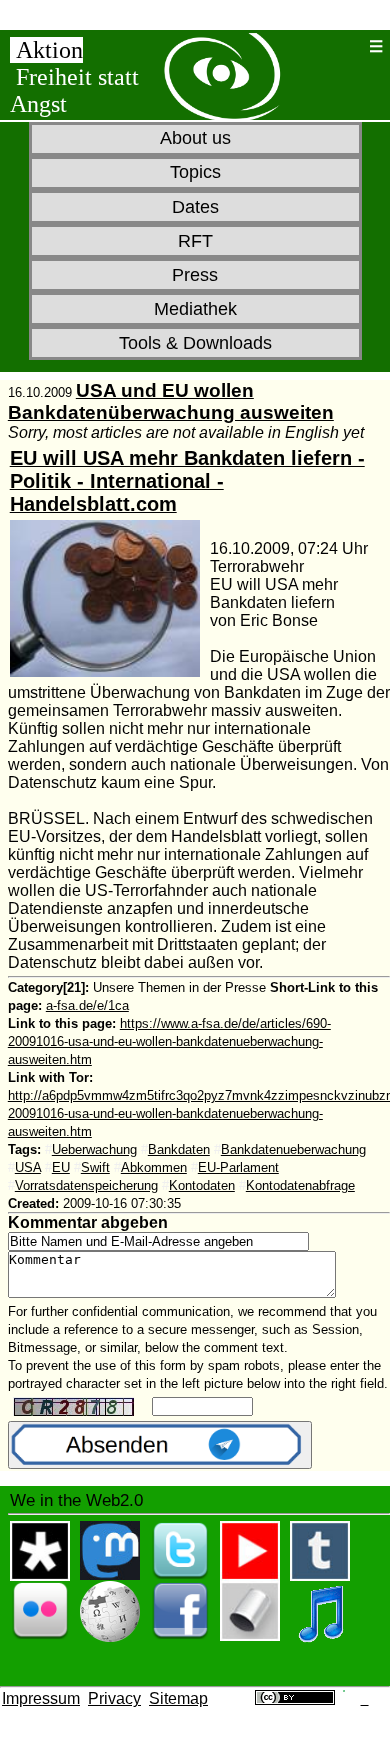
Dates (195, 207)
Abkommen (154, 1167)
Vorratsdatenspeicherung (86, 1185)
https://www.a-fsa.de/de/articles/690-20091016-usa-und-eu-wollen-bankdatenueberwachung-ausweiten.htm (169, 1041)
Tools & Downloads (195, 343)
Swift (95, 1167)
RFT (195, 241)
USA (28, 1167)
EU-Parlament (238, 1167)
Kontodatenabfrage (300, 1185)
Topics (195, 172)
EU (61, 1167)
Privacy (114, 1698)
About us (195, 138)
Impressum (41, 1698)
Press (195, 275)
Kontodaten (202, 1185)
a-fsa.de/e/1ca (87, 1005)
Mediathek (195, 309)
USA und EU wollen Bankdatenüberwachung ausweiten (171, 401)
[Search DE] (350, 46)
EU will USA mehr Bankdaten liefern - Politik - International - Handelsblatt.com (187, 481)
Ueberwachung (94, 1149)
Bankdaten (179, 1149)
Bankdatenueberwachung (293, 1149)
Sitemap (178, 1698)
